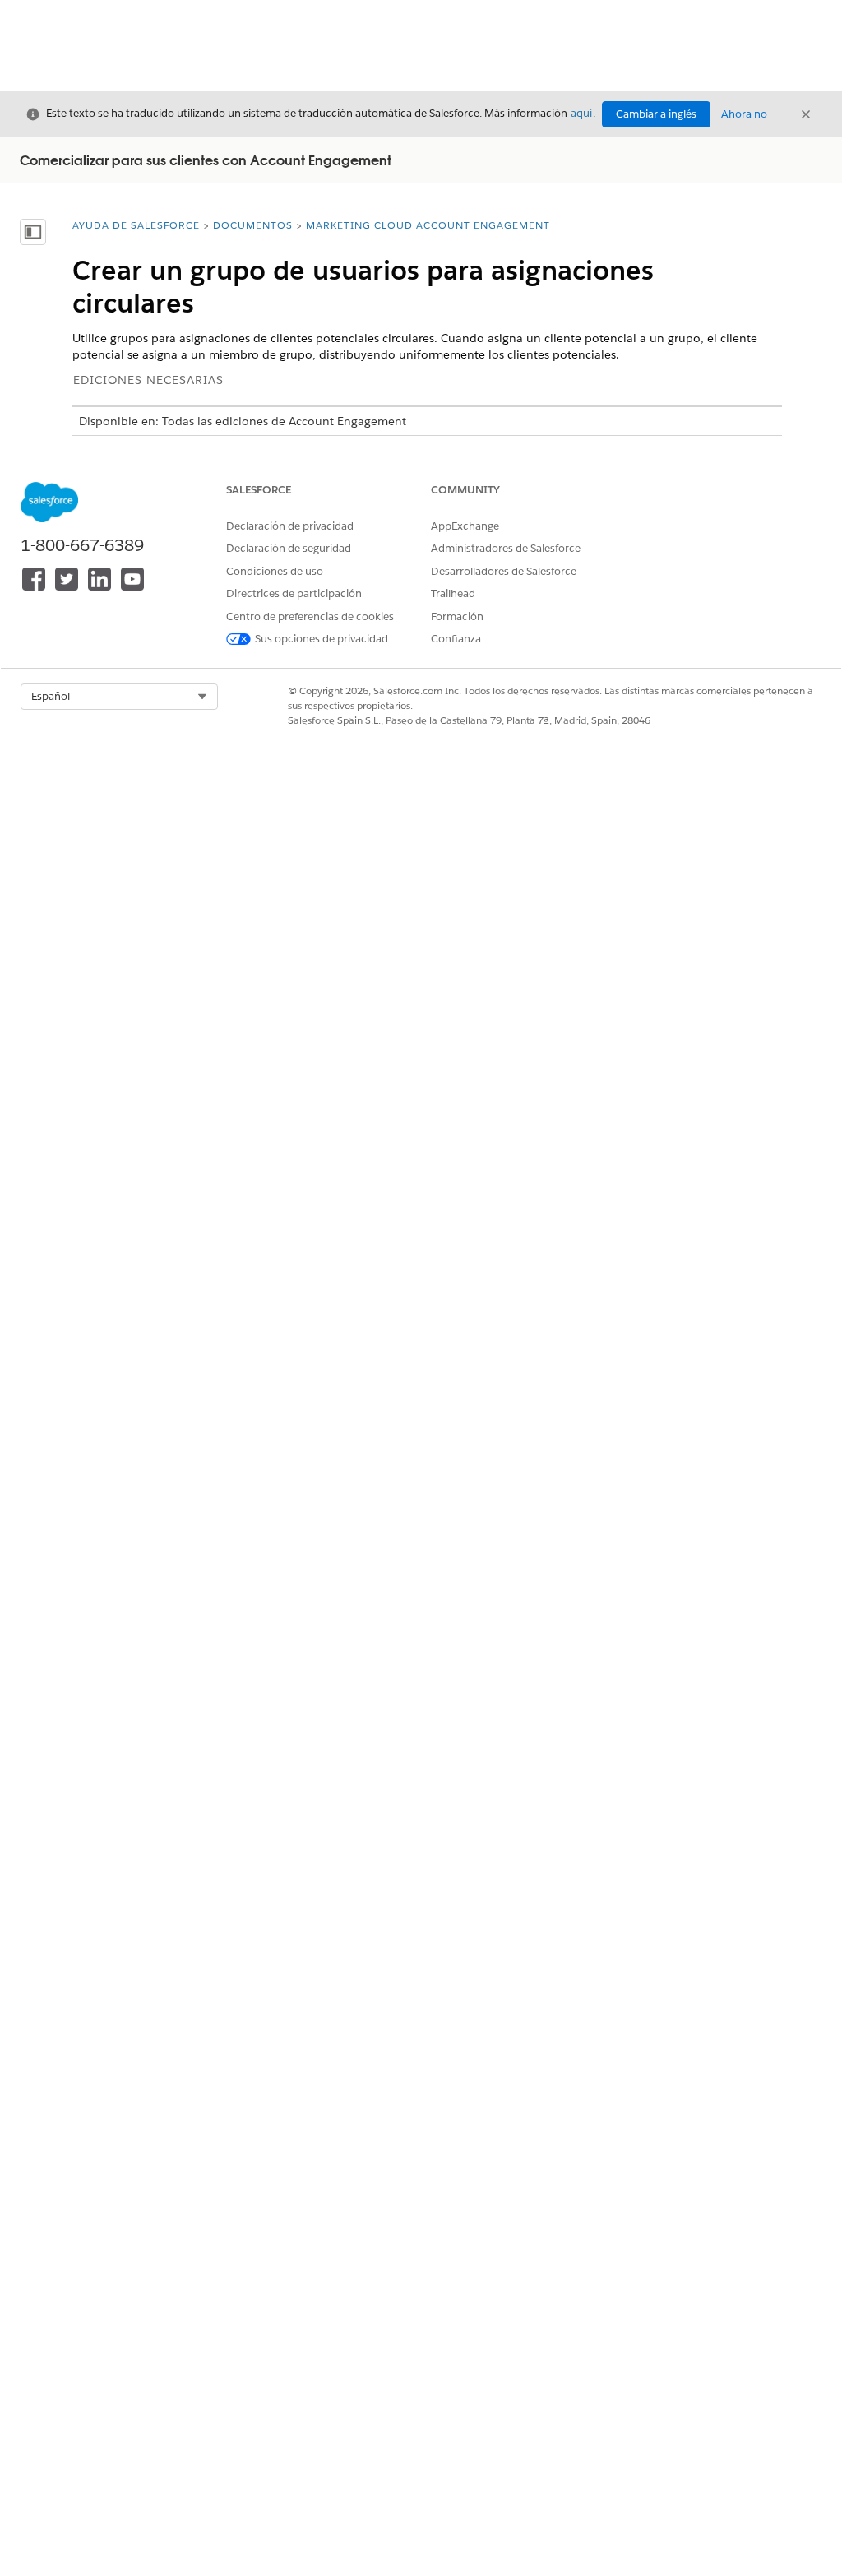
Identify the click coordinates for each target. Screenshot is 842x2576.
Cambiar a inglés (656, 114)
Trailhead (453, 593)
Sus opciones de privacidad (322, 639)
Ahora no (744, 114)
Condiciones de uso (275, 571)
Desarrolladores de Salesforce (504, 571)
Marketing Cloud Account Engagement (428, 225)
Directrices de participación (294, 593)
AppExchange (465, 526)
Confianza (456, 639)
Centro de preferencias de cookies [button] (310, 616)
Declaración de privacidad (290, 526)
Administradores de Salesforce (506, 548)
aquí (581, 113)
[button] (119, 697)
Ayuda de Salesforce (136, 225)
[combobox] (119, 697)
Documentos (253, 225)
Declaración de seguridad (289, 548)
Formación (457, 616)
